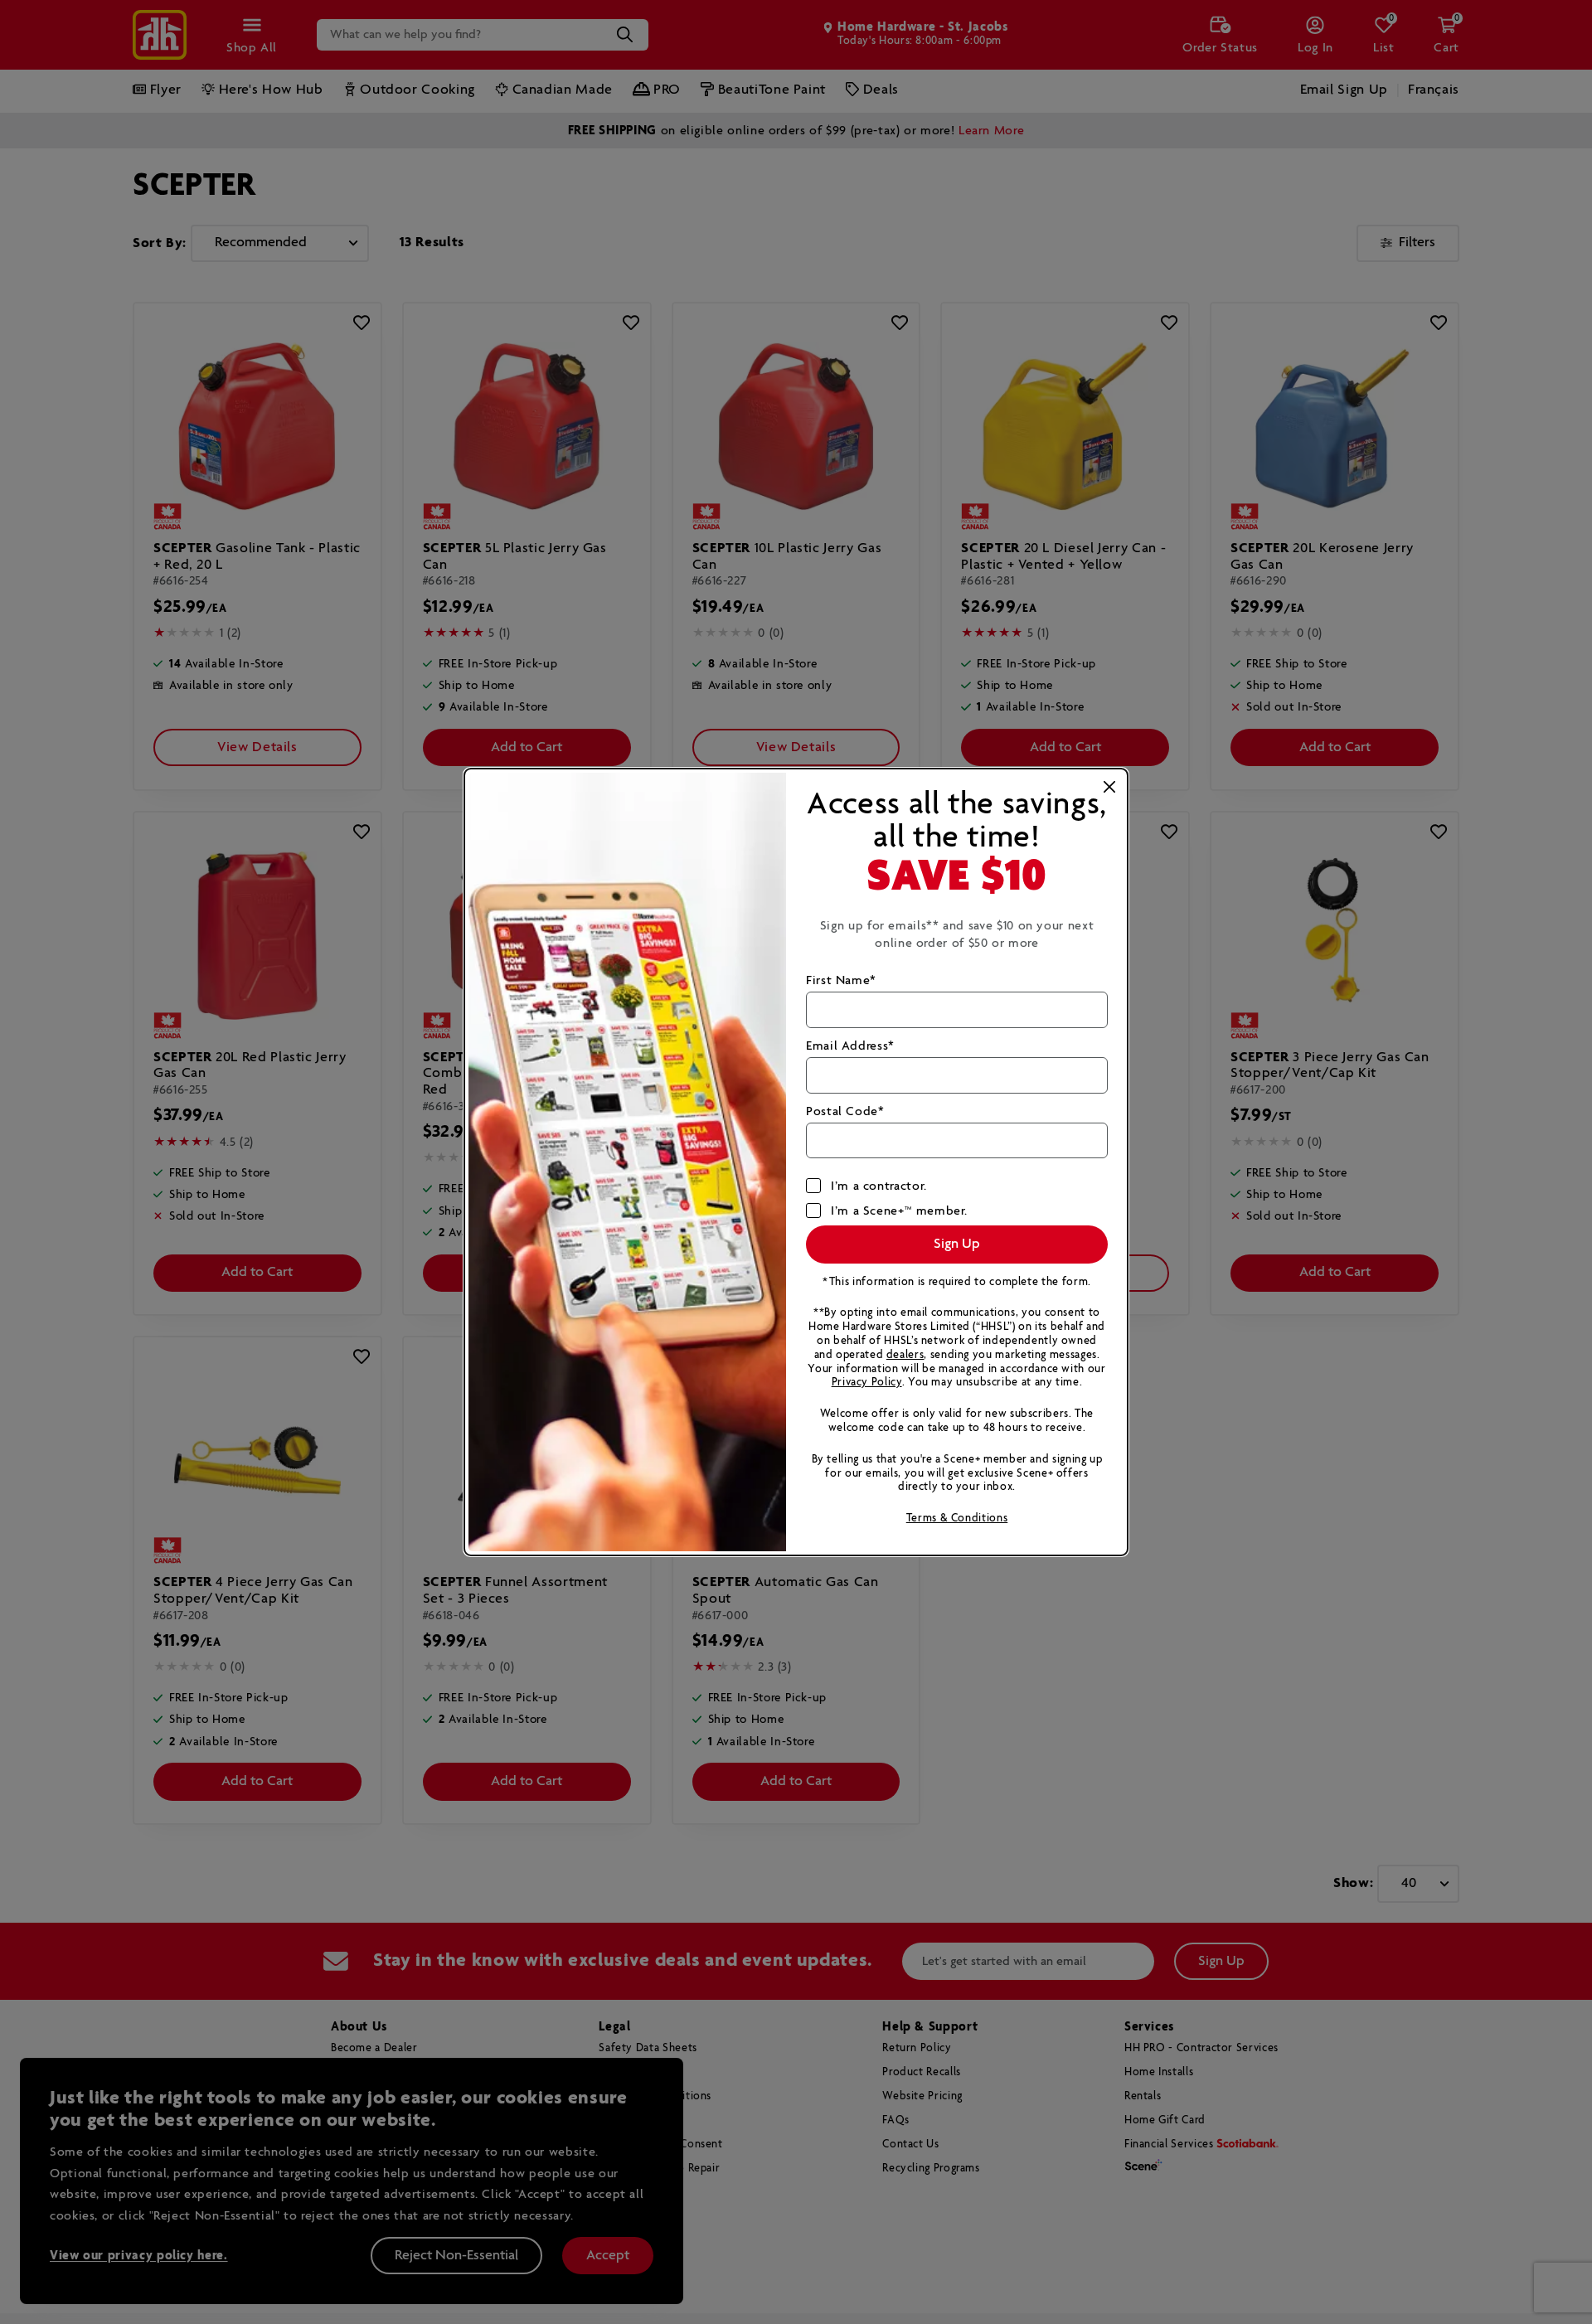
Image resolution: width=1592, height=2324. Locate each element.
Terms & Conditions (957, 1519)
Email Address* (850, 1046)
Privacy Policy (867, 1383)
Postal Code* (845, 1111)
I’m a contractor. (879, 1186)
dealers (905, 1355)
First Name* (841, 980)
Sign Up (957, 1244)
